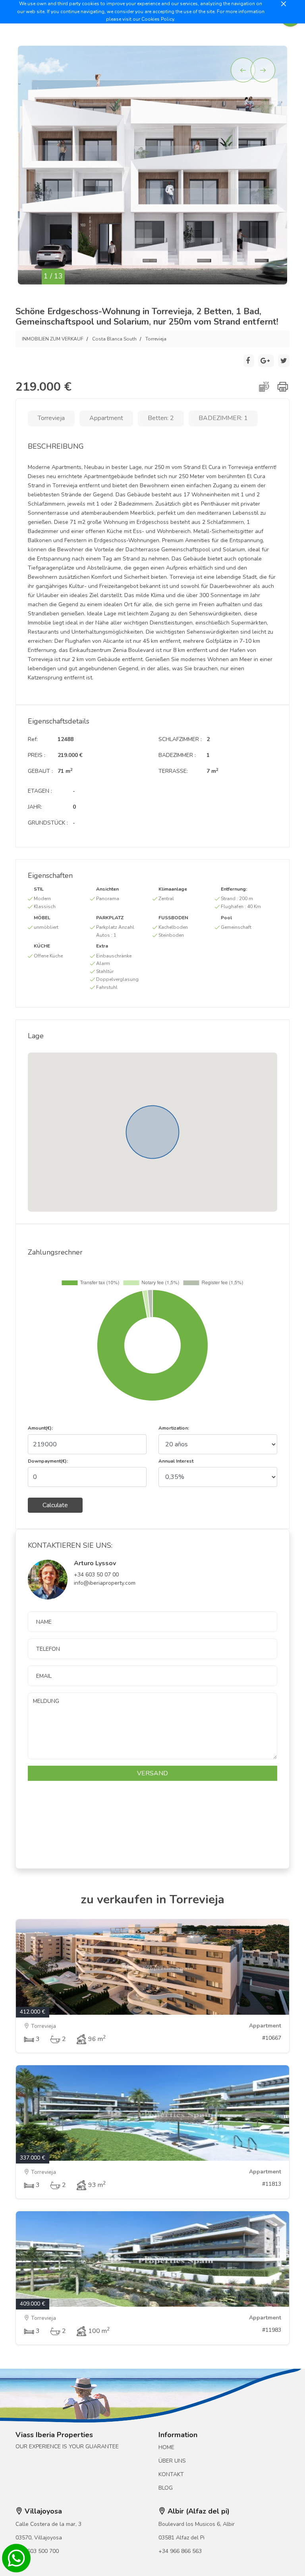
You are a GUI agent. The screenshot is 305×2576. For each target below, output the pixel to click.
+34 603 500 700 (37, 2551)
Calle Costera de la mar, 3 (48, 2524)
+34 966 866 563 (180, 2551)
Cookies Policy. (158, 19)
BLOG (166, 2488)
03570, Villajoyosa (39, 2538)
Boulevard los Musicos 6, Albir (197, 2524)
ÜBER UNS (172, 2461)
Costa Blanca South (114, 339)
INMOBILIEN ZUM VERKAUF (53, 339)
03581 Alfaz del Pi (181, 2538)
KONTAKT (171, 2474)
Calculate (55, 1505)
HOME (166, 2447)
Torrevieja (156, 339)
